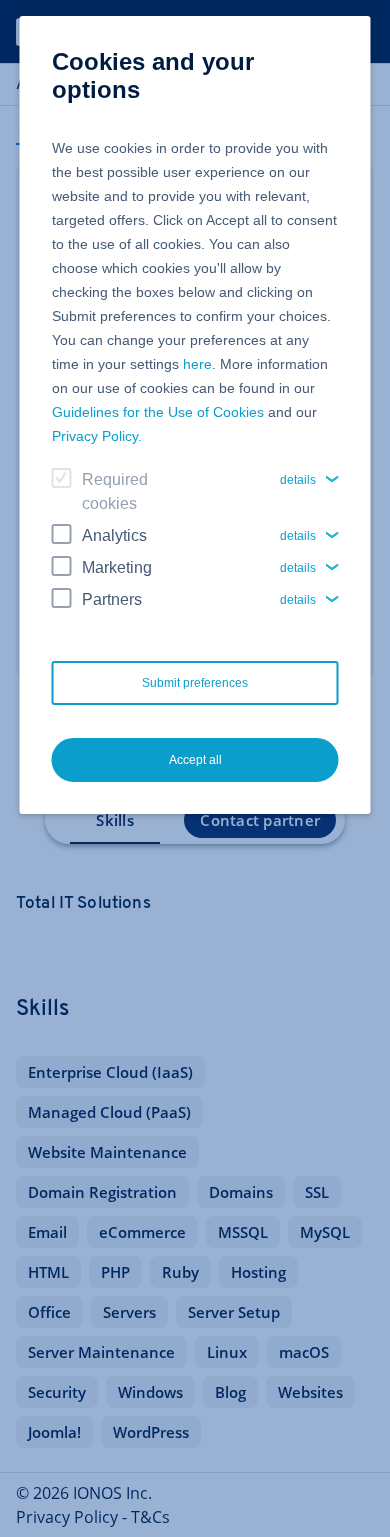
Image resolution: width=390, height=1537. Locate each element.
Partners (112, 599)
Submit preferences (195, 683)
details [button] (298, 480)
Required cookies (115, 491)
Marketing (117, 567)
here (197, 364)
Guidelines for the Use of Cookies (158, 412)
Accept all (195, 760)
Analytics (114, 535)
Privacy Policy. (97, 436)
